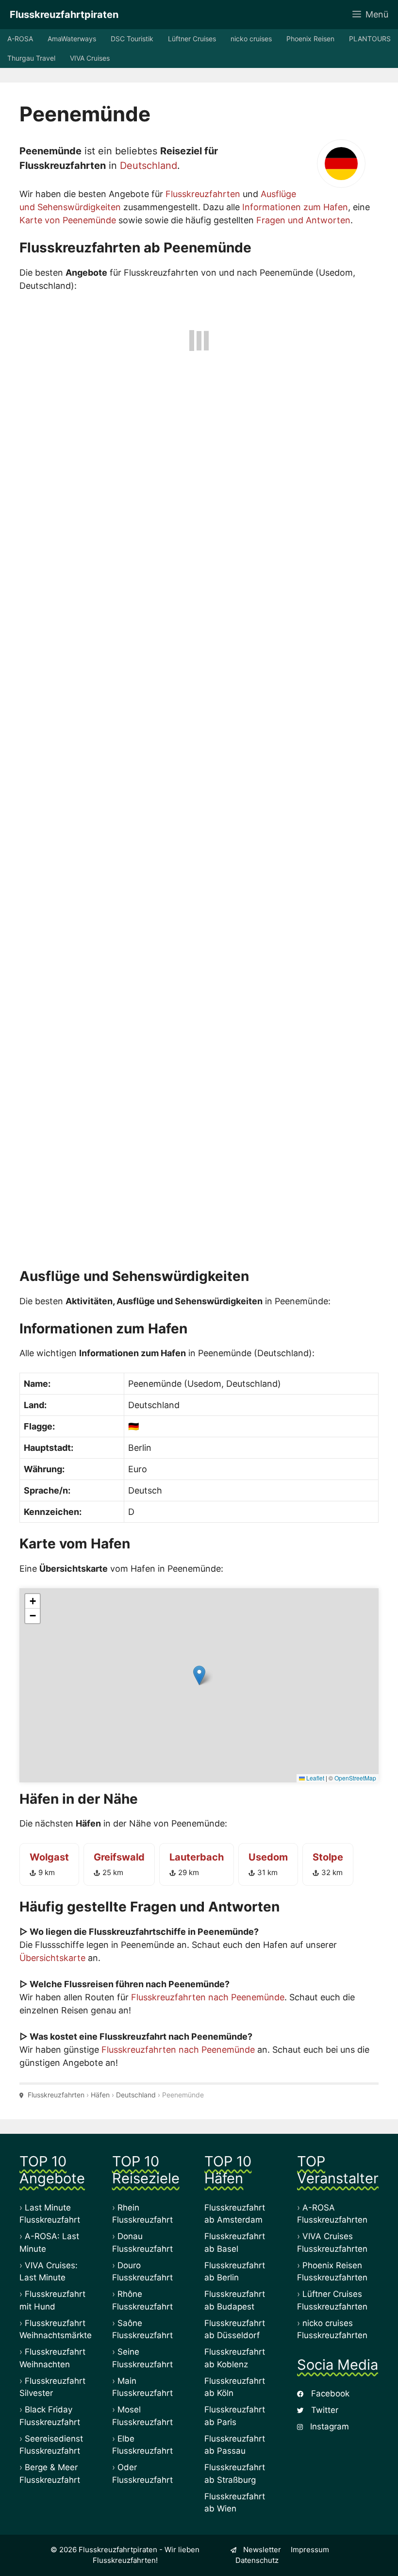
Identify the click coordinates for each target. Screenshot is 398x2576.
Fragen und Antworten (303, 220)
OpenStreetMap (355, 1778)
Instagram (328, 2426)
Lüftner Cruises (192, 39)
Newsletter (261, 2550)
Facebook (329, 2393)
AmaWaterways (72, 39)
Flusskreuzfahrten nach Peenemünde (208, 1997)
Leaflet (315, 1778)
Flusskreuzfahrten (203, 194)
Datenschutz (257, 2560)
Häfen (100, 2095)
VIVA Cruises (90, 58)
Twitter (323, 2410)
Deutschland (149, 166)
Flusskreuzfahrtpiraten (64, 15)
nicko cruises (251, 39)
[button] (199, 1675)
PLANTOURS (370, 39)
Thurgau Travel (31, 58)
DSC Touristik (132, 39)
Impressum (310, 2550)
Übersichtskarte (52, 1958)
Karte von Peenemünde (68, 220)
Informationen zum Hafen (295, 207)
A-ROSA (20, 39)
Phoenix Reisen (310, 39)
